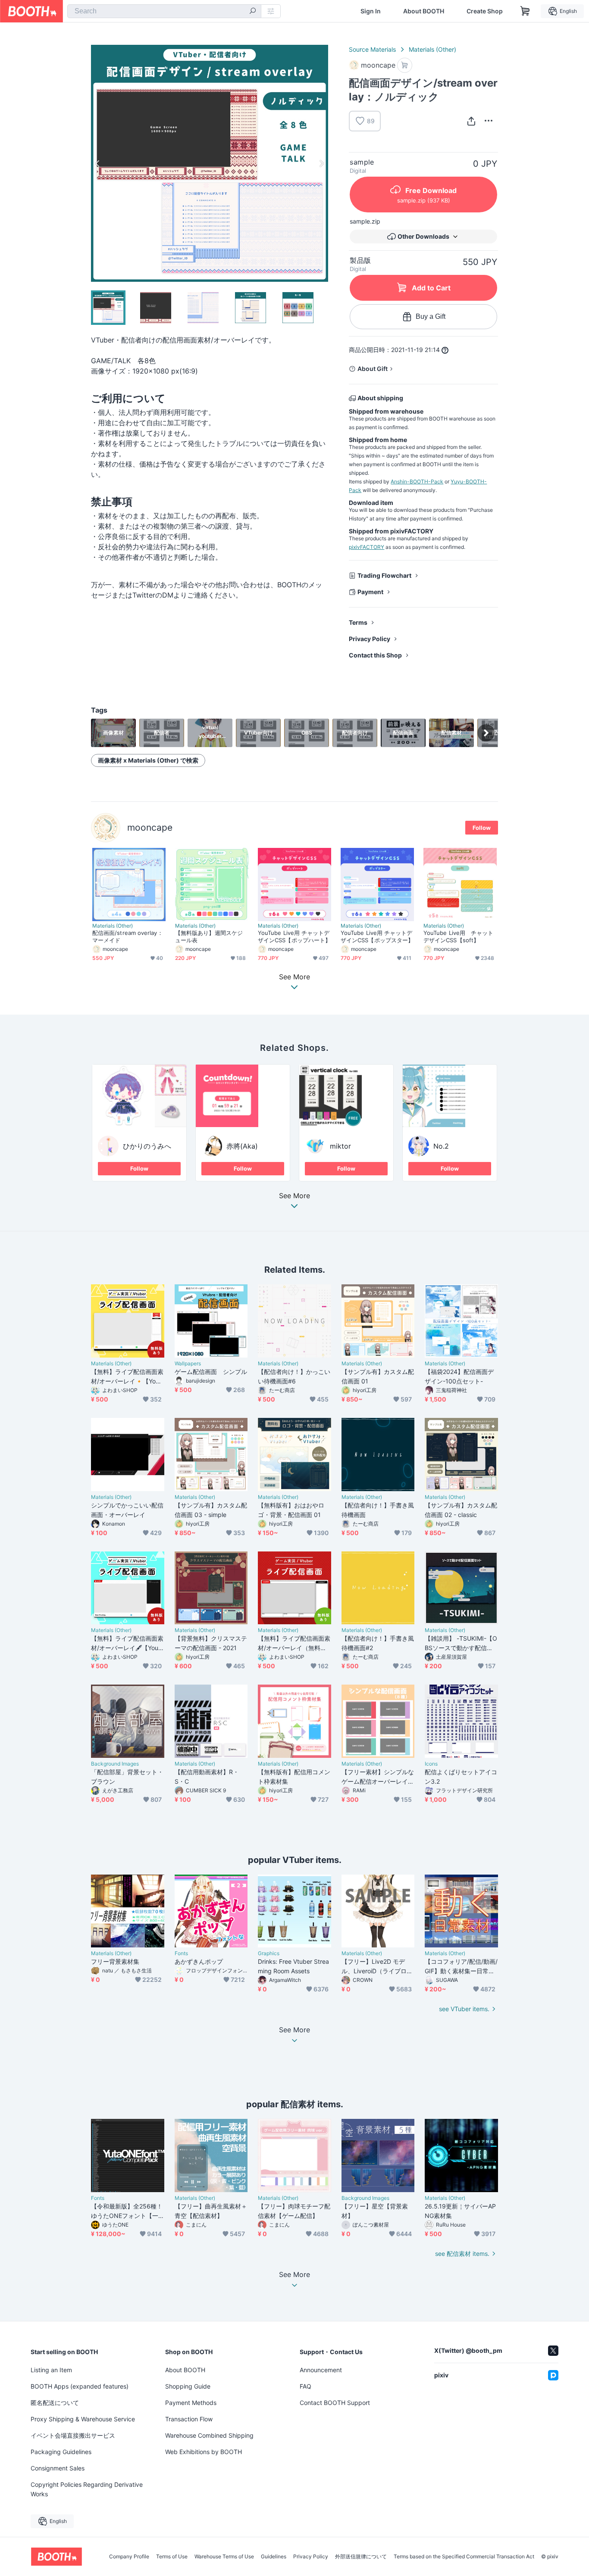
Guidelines (274, 2557)
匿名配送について (55, 2403)
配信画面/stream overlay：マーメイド (128, 936)
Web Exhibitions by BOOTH (204, 2452)
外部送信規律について (361, 2557)
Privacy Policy (370, 639)
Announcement (321, 2370)
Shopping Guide (188, 2386)
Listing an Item (51, 2370)
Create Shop (485, 11)
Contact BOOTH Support (335, 2403)
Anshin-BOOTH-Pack (417, 481)
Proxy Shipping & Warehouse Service (83, 2419)
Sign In (371, 11)
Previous (98, 163)
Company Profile (129, 2557)
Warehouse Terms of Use (224, 2557)
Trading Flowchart (384, 575)
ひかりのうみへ (147, 1146)
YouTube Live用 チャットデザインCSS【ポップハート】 (294, 936)
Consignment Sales (58, 2468)
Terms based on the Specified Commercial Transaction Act (464, 2557)
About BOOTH (424, 11)
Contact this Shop (375, 655)
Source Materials (372, 49)
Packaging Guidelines (61, 2452)
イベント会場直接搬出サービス (73, 2435)
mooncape (150, 827)
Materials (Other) (432, 49)
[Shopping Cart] (525, 11)
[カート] (405, 65)
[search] (253, 12)
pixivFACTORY (367, 547)
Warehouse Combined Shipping (209, 2435)
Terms (358, 622)
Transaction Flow (189, 2419)
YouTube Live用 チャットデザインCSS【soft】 (458, 936)
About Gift (373, 369)
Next (321, 163)
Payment (370, 592)
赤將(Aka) (242, 1146)
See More (294, 1196)
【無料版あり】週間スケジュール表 (209, 936)
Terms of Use (172, 2557)
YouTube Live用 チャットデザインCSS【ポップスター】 (377, 936)
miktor (340, 1146)
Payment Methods (191, 2403)
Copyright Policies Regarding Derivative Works (87, 2489)
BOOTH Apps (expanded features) (80, 2386)
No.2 (441, 1146)
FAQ (305, 2386)
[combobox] (164, 11)
